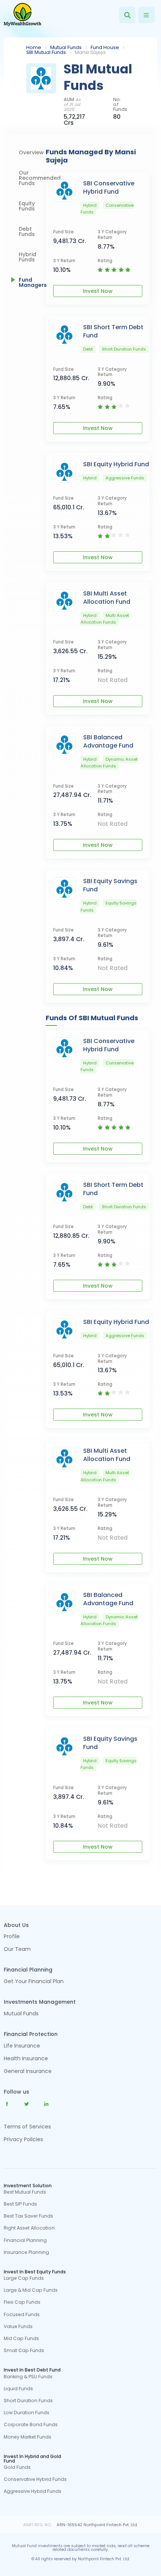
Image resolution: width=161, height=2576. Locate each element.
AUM (72, 104)
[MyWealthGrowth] (22, 15)
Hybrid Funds (28, 257)
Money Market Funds (28, 2437)
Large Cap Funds (24, 2278)
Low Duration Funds (27, 2413)
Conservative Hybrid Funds (35, 2479)
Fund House (105, 47)
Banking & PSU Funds (28, 2377)
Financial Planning (25, 2240)
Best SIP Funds (20, 2204)
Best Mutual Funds (25, 2192)
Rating (105, 261)
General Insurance (28, 2072)
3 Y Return (64, 261)
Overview (31, 152)
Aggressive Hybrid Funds (33, 2491)
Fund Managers (32, 282)
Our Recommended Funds (32, 178)
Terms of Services (27, 2127)
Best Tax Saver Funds (28, 2216)
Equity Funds (27, 206)
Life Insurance (22, 2046)
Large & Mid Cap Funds (31, 2290)
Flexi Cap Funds (22, 2302)
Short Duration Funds (28, 2401)
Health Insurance (26, 2059)
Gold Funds (17, 2467)
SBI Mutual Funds (46, 52)
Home (34, 47)
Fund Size (63, 232)
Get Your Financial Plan (34, 1982)
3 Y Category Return (112, 235)
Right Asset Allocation (29, 2228)
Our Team (17, 1950)
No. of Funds (120, 104)
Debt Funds (27, 231)
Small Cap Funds (24, 2351)
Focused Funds (22, 2315)
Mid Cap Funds (21, 2339)
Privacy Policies (23, 2139)
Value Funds (18, 2327)
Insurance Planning (26, 2252)
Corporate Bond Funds (31, 2425)
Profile (12, 1937)
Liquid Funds (18, 2389)
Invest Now (98, 291)
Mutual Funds (66, 47)
